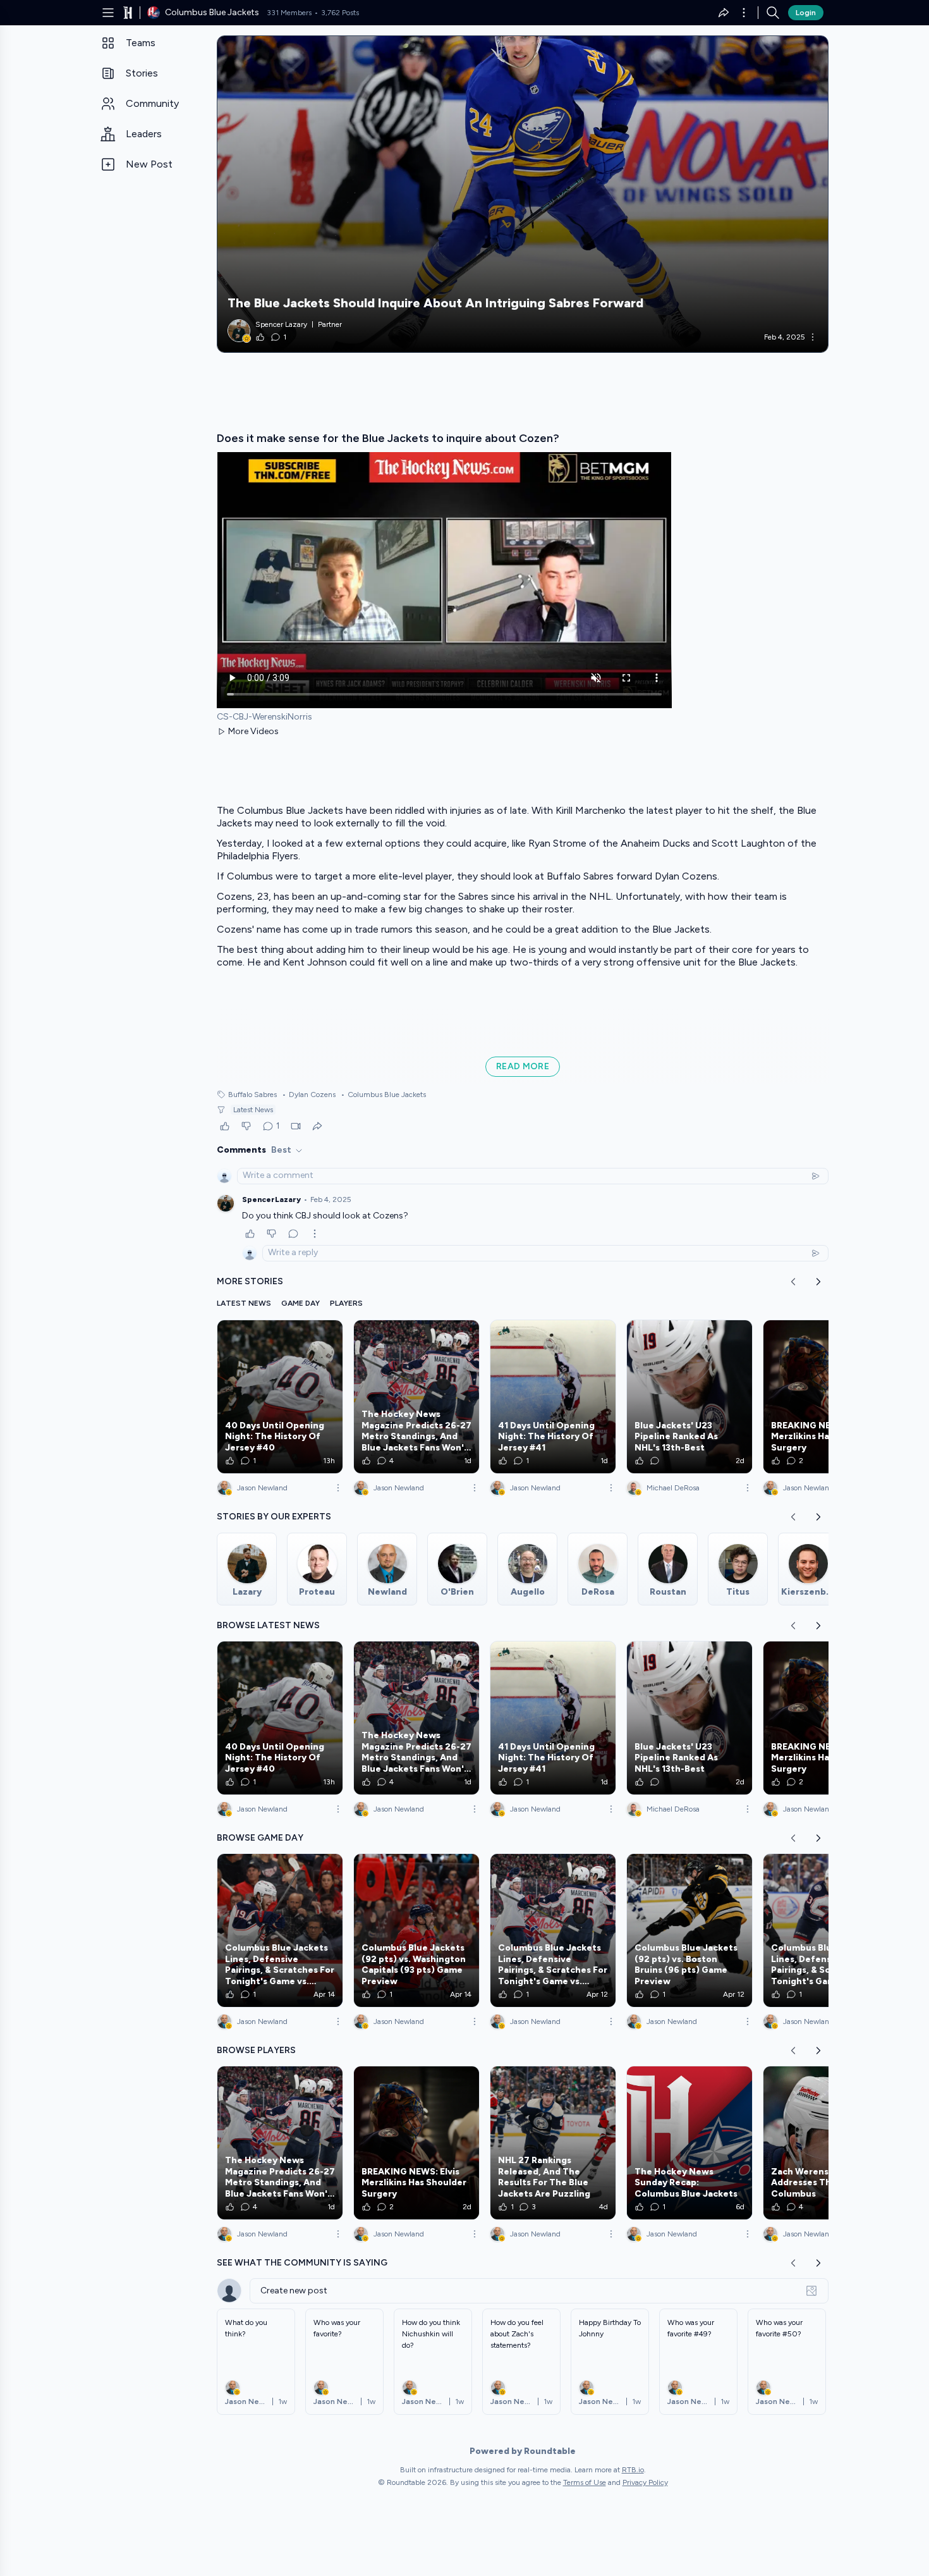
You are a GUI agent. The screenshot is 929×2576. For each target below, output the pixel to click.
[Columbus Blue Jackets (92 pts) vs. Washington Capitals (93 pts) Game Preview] (416, 1930)
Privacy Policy (645, 2482)
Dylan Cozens (309, 1095)
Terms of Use (585, 2482)
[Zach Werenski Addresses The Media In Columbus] (826, 2143)
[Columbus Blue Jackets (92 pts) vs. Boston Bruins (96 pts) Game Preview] (689, 1930)
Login (806, 13)
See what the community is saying (302, 2263)
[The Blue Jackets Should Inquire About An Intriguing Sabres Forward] (523, 194)
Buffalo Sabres (252, 1095)
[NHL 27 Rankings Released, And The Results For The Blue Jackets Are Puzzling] (553, 2143)
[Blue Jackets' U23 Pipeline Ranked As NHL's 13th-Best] (689, 1397)
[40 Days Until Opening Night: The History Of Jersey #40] (280, 1397)
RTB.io (633, 2470)
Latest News (253, 1110)
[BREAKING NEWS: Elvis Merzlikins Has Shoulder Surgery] (826, 1397)
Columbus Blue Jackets (383, 1095)
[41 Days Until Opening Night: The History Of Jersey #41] (553, 1397)
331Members (289, 13)
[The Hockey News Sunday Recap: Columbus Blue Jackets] (689, 2143)
